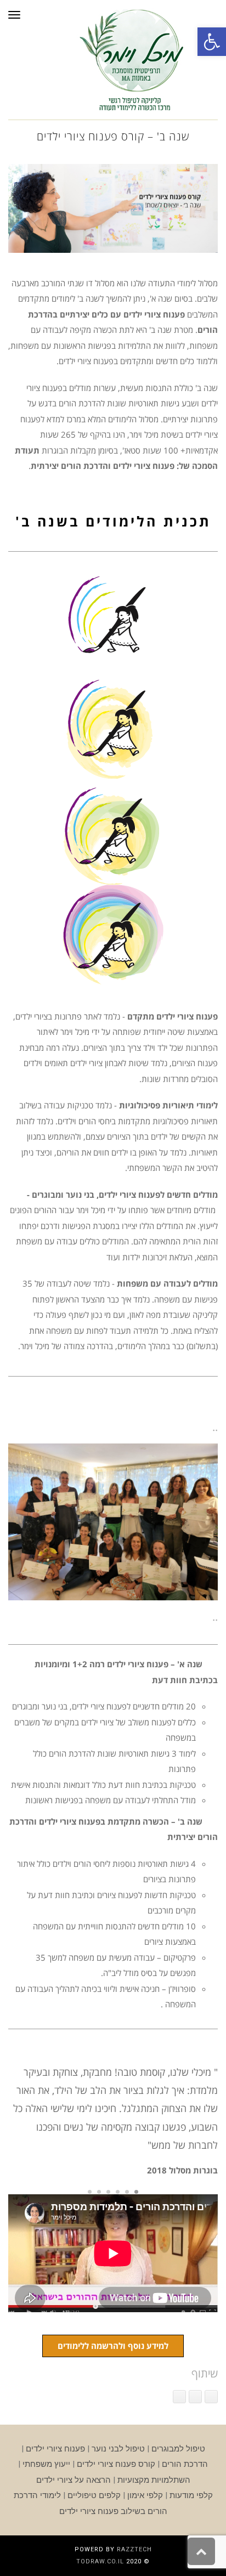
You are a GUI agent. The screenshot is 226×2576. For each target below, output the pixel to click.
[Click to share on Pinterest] (179, 2397)
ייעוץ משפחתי (46, 2464)
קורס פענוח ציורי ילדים (116, 2464)
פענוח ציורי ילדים (55, 2449)
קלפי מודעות (191, 2495)
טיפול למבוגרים (178, 2449)
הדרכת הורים (185, 2464)
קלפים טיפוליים (94, 2495)
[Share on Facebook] (211, 2397)
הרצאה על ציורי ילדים (74, 2480)
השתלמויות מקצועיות (154, 2480)
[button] (212, 42)
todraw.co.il (100, 2561)
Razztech (134, 2549)
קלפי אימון (145, 2495)
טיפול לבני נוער (118, 2449)
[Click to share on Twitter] (195, 2397)
